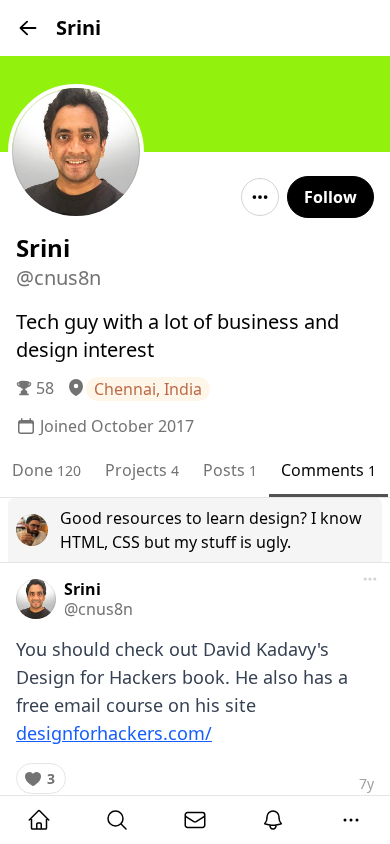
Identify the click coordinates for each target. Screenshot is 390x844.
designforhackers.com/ (114, 733)
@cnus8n (98, 609)
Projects (142, 470)
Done (46, 470)
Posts (230, 470)
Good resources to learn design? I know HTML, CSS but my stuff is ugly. (211, 530)
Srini (82, 589)
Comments (328, 470)
